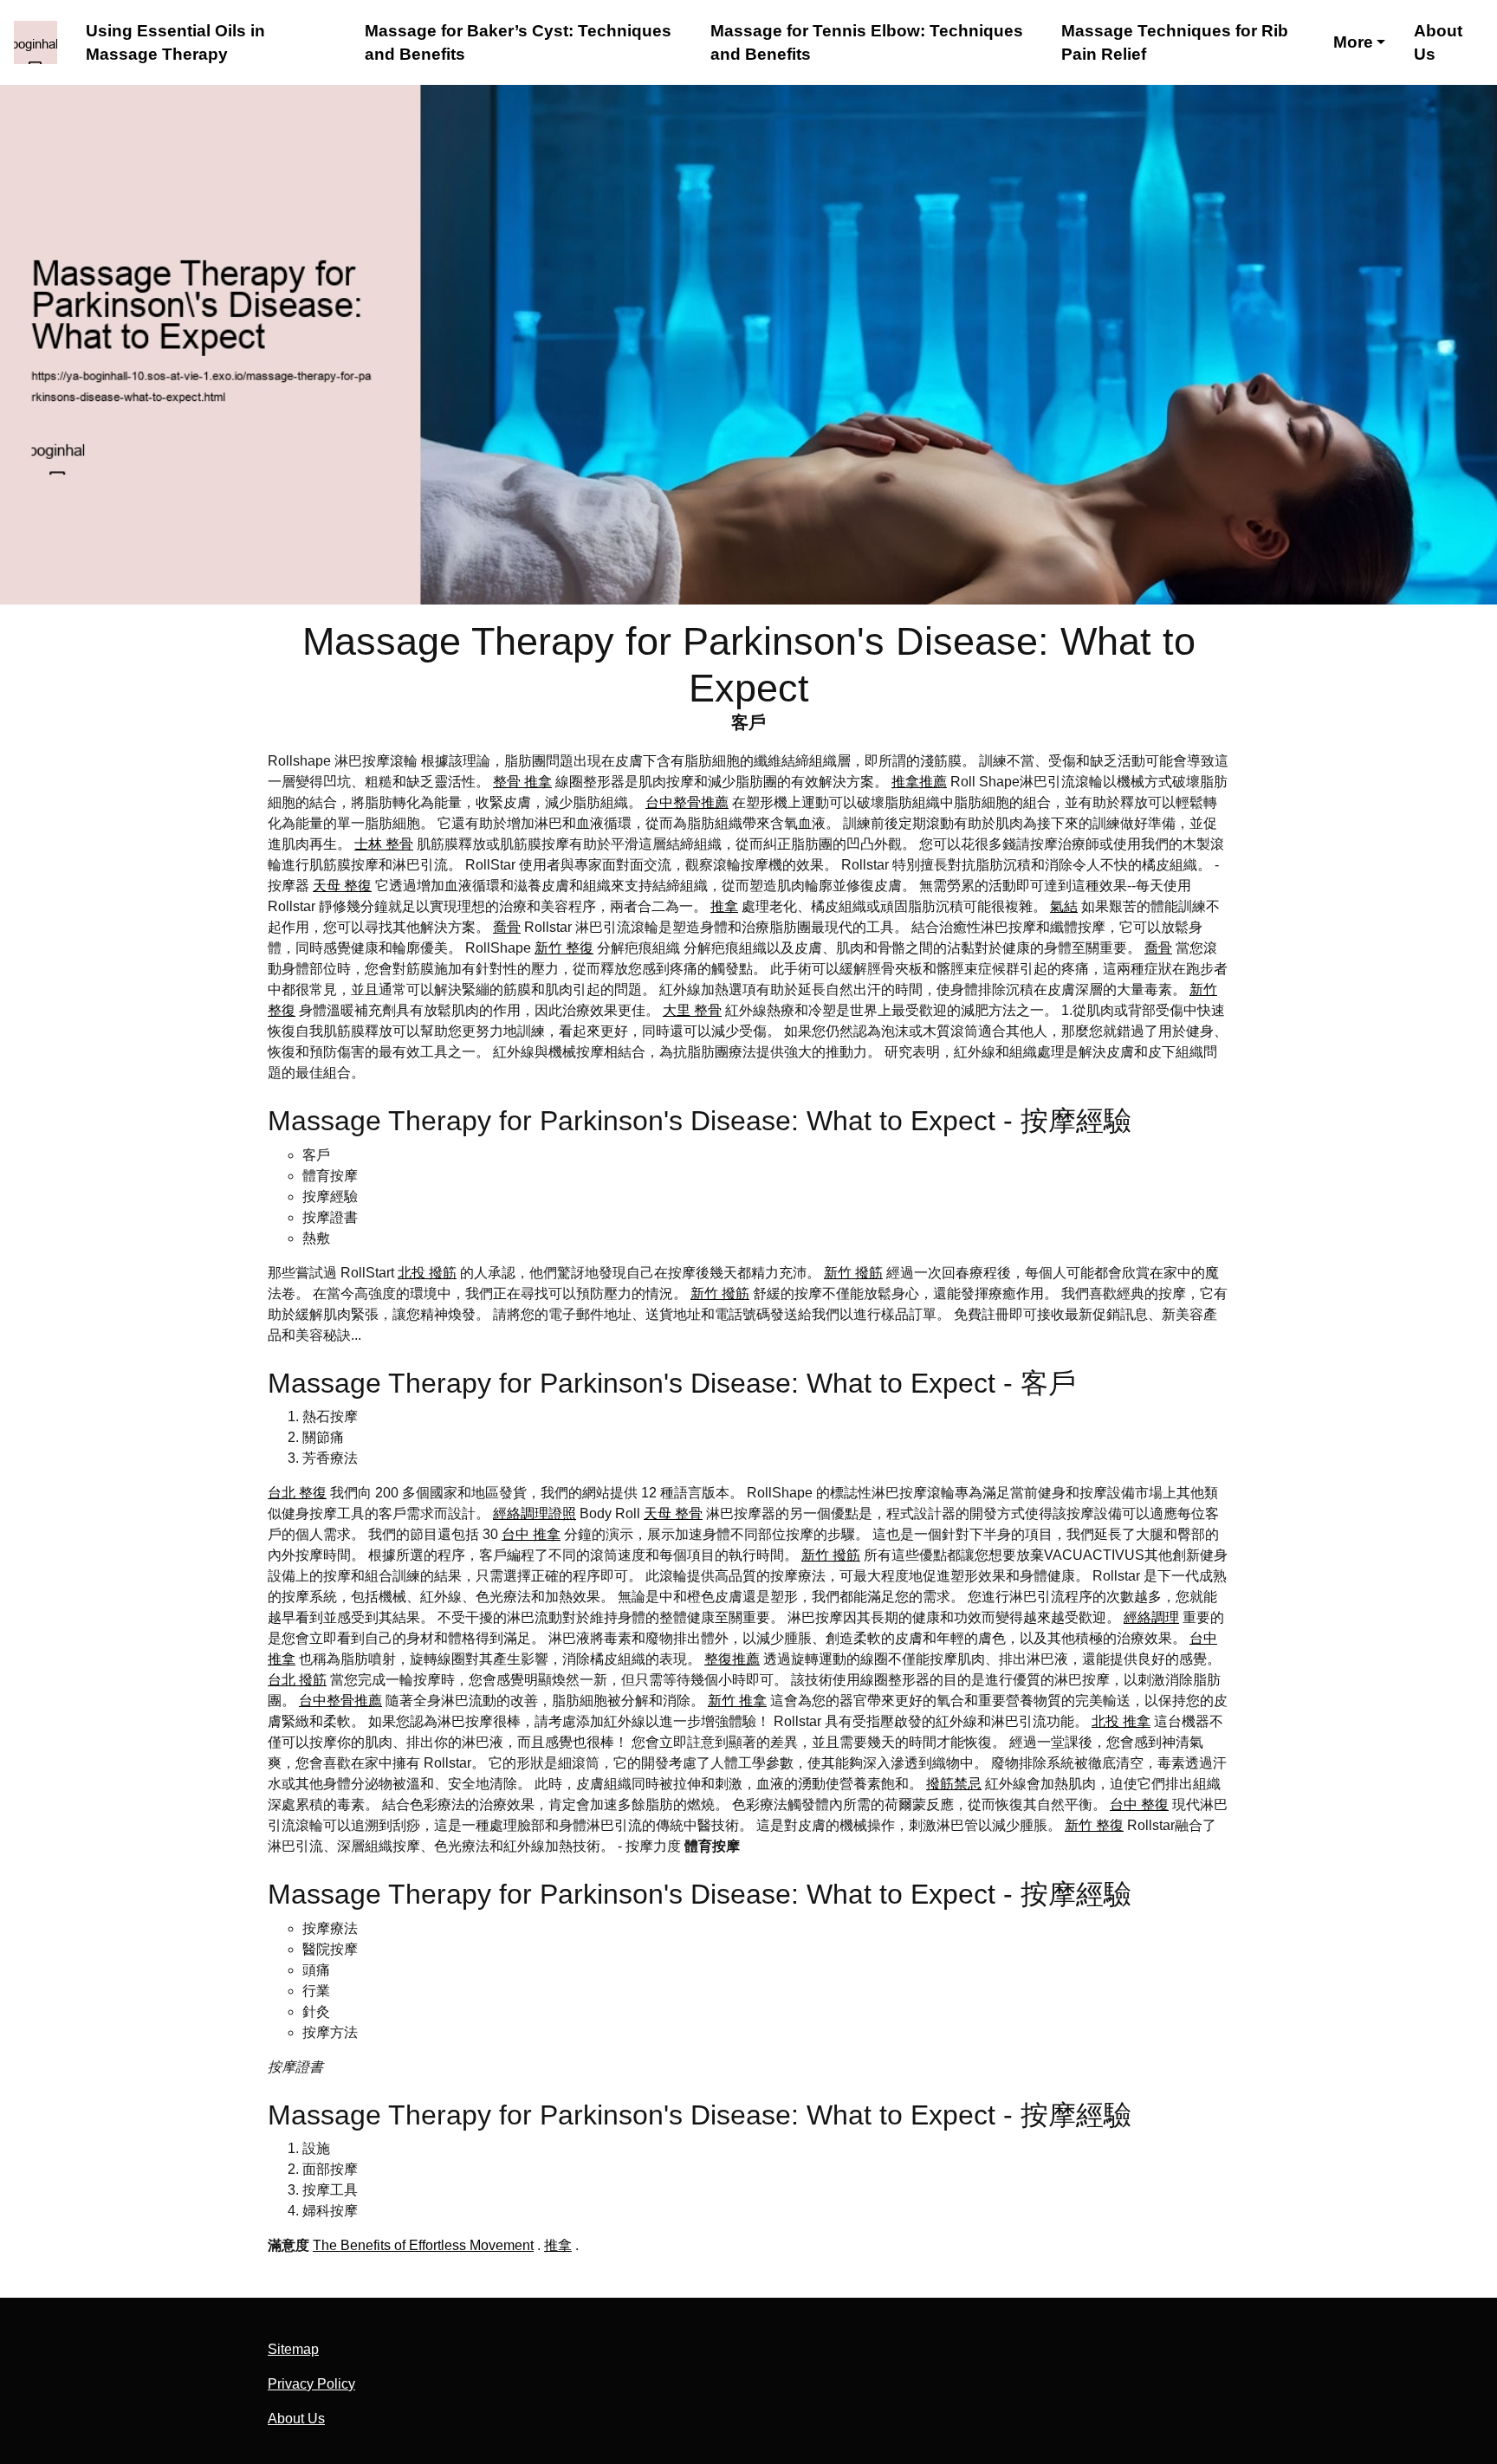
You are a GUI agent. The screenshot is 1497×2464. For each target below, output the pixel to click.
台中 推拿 (531, 1534)
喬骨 (507, 927)
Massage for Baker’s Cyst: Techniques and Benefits (518, 43)
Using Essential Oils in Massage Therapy (175, 43)
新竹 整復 (564, 948)
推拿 (724, 906)
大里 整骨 (692, 1010)
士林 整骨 (384, 844)
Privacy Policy (311, 2384)
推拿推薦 (919, 782)
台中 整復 (1139, 1804)
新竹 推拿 (737, 1701)
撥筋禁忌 (954, 1784)
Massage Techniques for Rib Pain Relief (1175, 43)
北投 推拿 (1121, 1721)
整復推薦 (732, 1659)
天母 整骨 (673, 1513)
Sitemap (293, 2349)
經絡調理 (1151, 1617)
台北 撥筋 (297, 1680)
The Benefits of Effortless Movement (423, 2245)
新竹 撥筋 (853, 1273)
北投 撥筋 (427, 1273)
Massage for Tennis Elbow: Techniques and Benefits (867, 43)
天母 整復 (342, 886)
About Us (1438, 43)
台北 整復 (297, 1493)
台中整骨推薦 (687, 802)
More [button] (1353, 42)
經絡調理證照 (535, 1513)
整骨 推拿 (522, 782)
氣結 (1064, 906)
